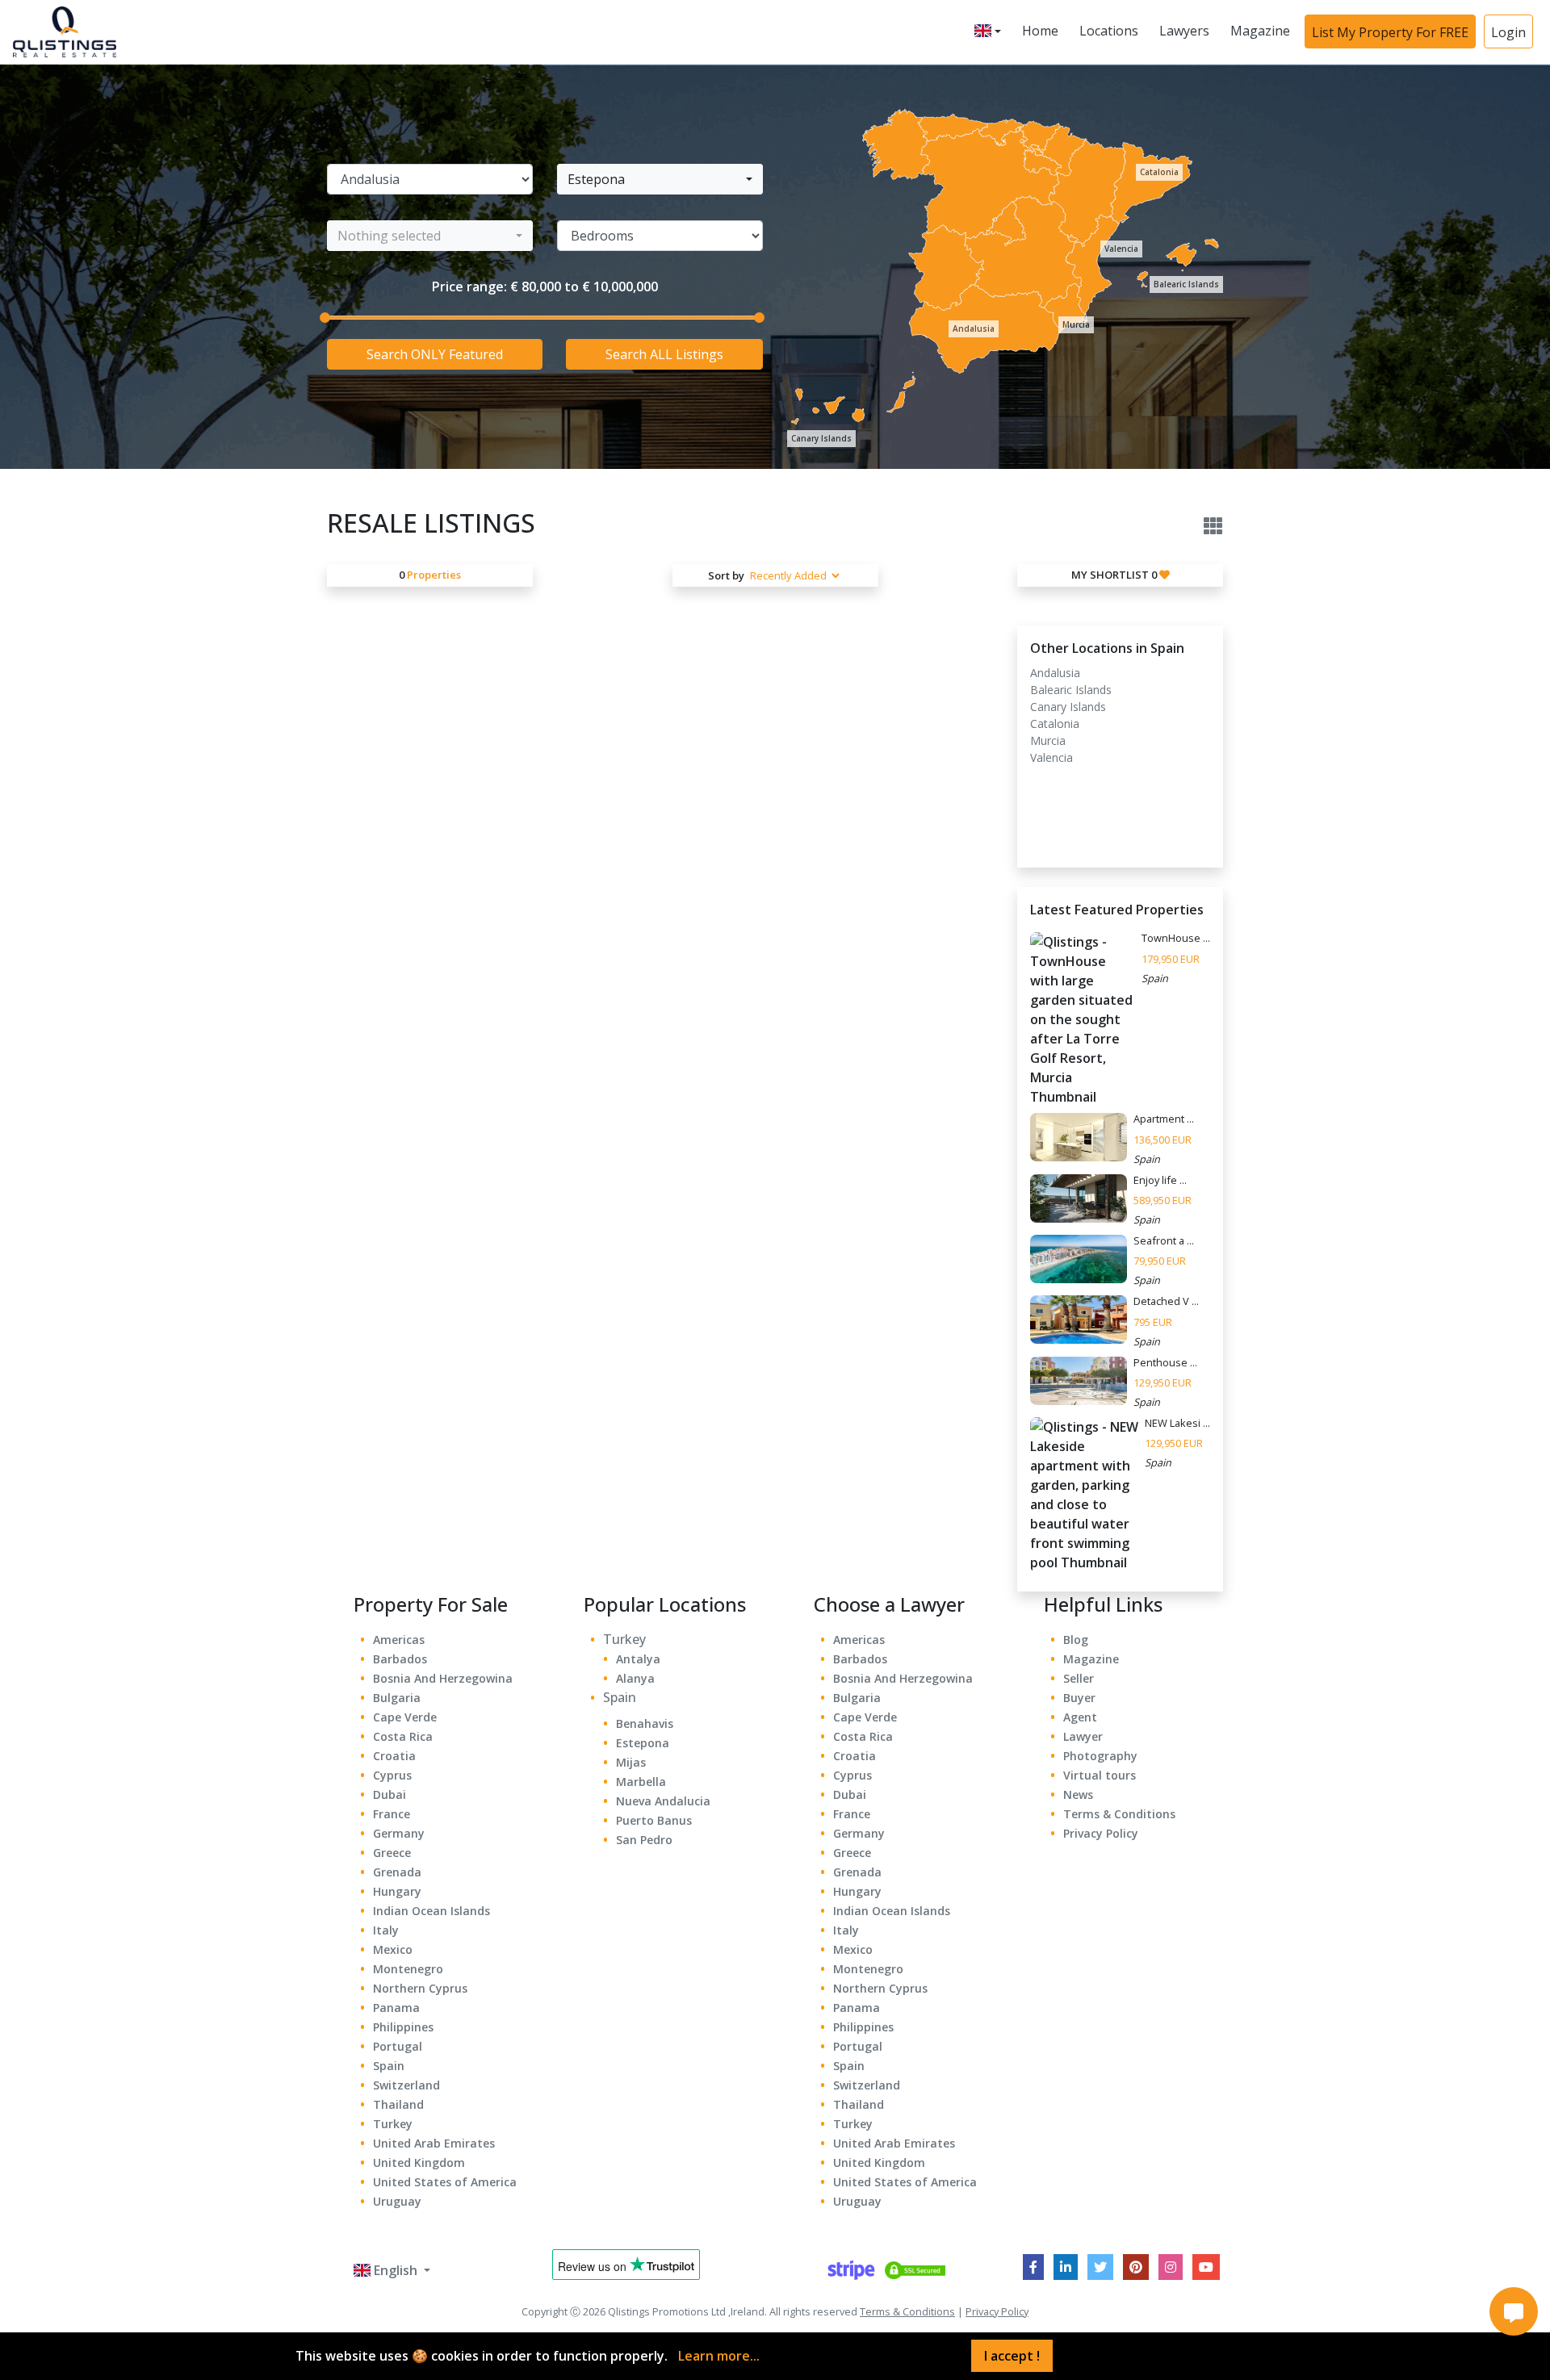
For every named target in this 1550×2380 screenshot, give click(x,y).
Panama (396, 2008)
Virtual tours (1100, 1775)
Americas (399, 1640)
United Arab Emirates (434, 2143)
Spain (389, 2066)
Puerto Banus (654, 1820)
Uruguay (397, 2201)
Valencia (1121, 249)
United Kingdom (419, 2162)
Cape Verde (405, 1717)
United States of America (445, 2182)
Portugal (398, 2046)
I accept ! (1012, 2356)
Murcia (1076, 324)
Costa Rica (403, 1736)
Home (1040, 31)
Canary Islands (821, 438)
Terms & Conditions (1119, 1814)
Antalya (638, 1659)
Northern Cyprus (420, 1988)
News (1078, 1794)
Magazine (1260, 31)
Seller (1079, 1678)
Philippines (403, 2027)
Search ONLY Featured (435, 354)
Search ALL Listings (664, 354)
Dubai (390, 1794)
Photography (1100, 1756)
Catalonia (1159, 172)
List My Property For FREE (1390, 32)
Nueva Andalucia (663, 1801)
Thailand (398, 2104)
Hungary (397, 1891)
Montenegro (408, 1969)
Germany (399, 1833)
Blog (1076, 1640)
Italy (386, 1930)
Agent (1080, 1717)
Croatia (394, 1756)
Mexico (393, 1949)
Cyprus (392, 1775)
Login (1508, 32)
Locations (1109, 31)
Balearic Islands (1186, 284)
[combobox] (660, 179)
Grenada (397, 1872)
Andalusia (974, 328)
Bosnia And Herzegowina (443, 1678)
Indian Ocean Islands (431, 1911)
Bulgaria (397, 1698)
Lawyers (1184, 31)
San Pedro (644, 1840)
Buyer (1079, 1698)
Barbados (400, 1659)
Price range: (469, 287)
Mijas (631, 1762)
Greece (392, 1853)
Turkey (393, 2124)
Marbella (641, 1782)
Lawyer (1083, 1736)
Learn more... (719, 2356)
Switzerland (406, 2085)
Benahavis (645, 1723)
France (392, 1814)
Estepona (643, 1743)
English (396, 2270)
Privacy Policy (1101, 1833)
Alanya (635, 1678)
